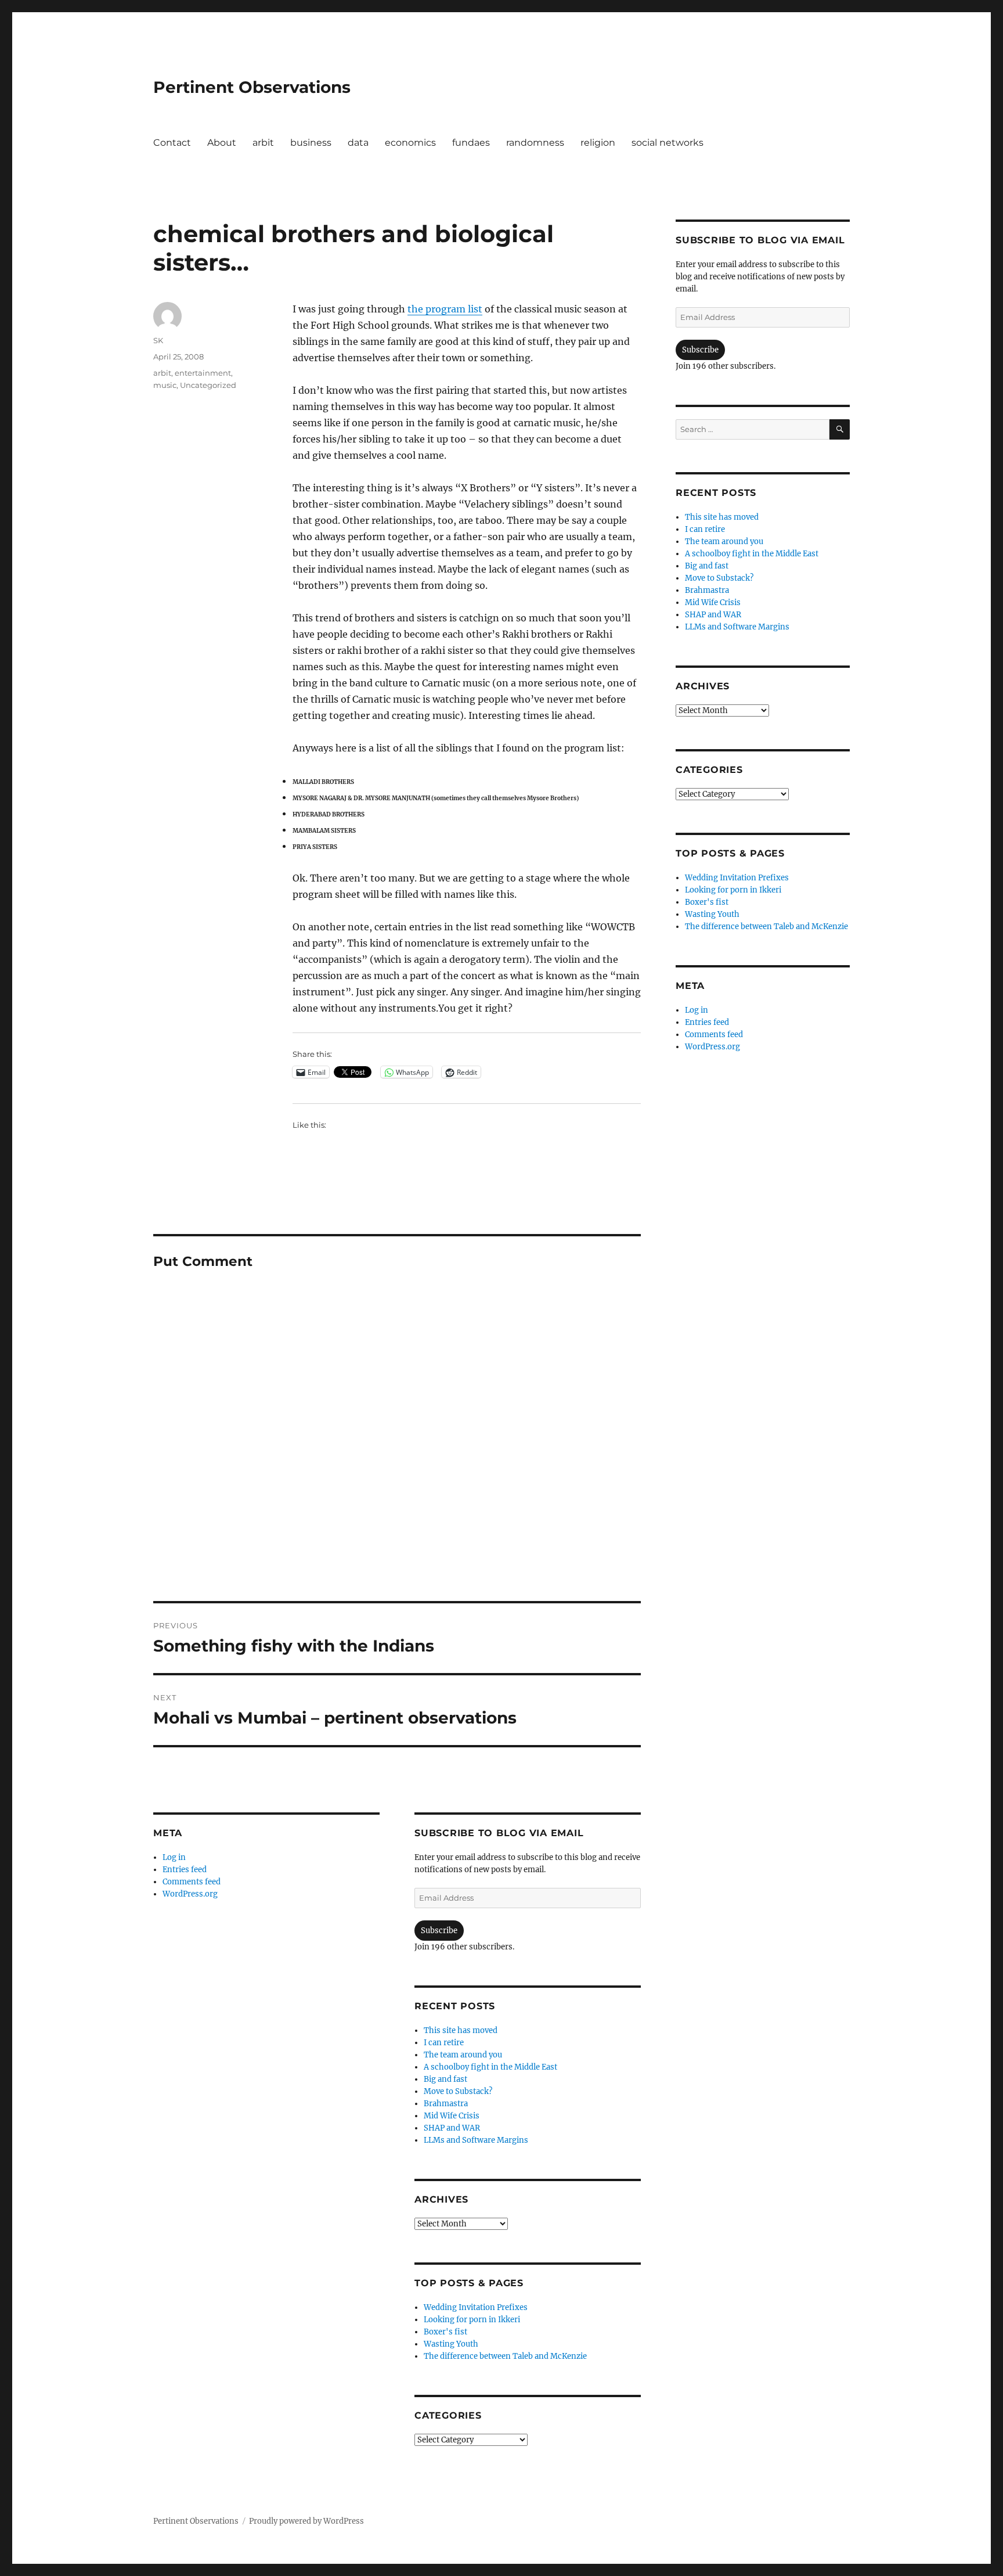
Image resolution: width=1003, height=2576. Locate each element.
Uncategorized (208, 385)
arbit (263, 143)
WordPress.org (190, 1894)
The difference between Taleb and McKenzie (505, 2356)
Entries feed (185, 1870)
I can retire (444, 2043)
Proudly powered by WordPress (306, 2521)
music (165, 385)
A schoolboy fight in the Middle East (490, 2067)
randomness (535, 143)
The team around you (463, 2055)
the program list (445, 309)
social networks (668, 143)
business (311, 143)
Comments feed (192, 1882)
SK (158, 340)
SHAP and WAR (452, 2128)
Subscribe (439, 1931)
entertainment (203, 373)
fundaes (471, 143)
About (222, 143)
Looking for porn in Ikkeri (472, 2320)
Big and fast (445, 2079)
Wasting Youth (451, 2344)
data (358, 143)
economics (410, 143)
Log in (174, 1857)
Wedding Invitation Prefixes (476, 2307)
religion (598, 143)
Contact (172, 143)
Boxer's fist (445, 2332)
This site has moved (461, 2030)
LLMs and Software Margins (476, 2140)
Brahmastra (446, 2104)
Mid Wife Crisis (452, 2116)
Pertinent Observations (252, 87)
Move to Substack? (458, 2091)
